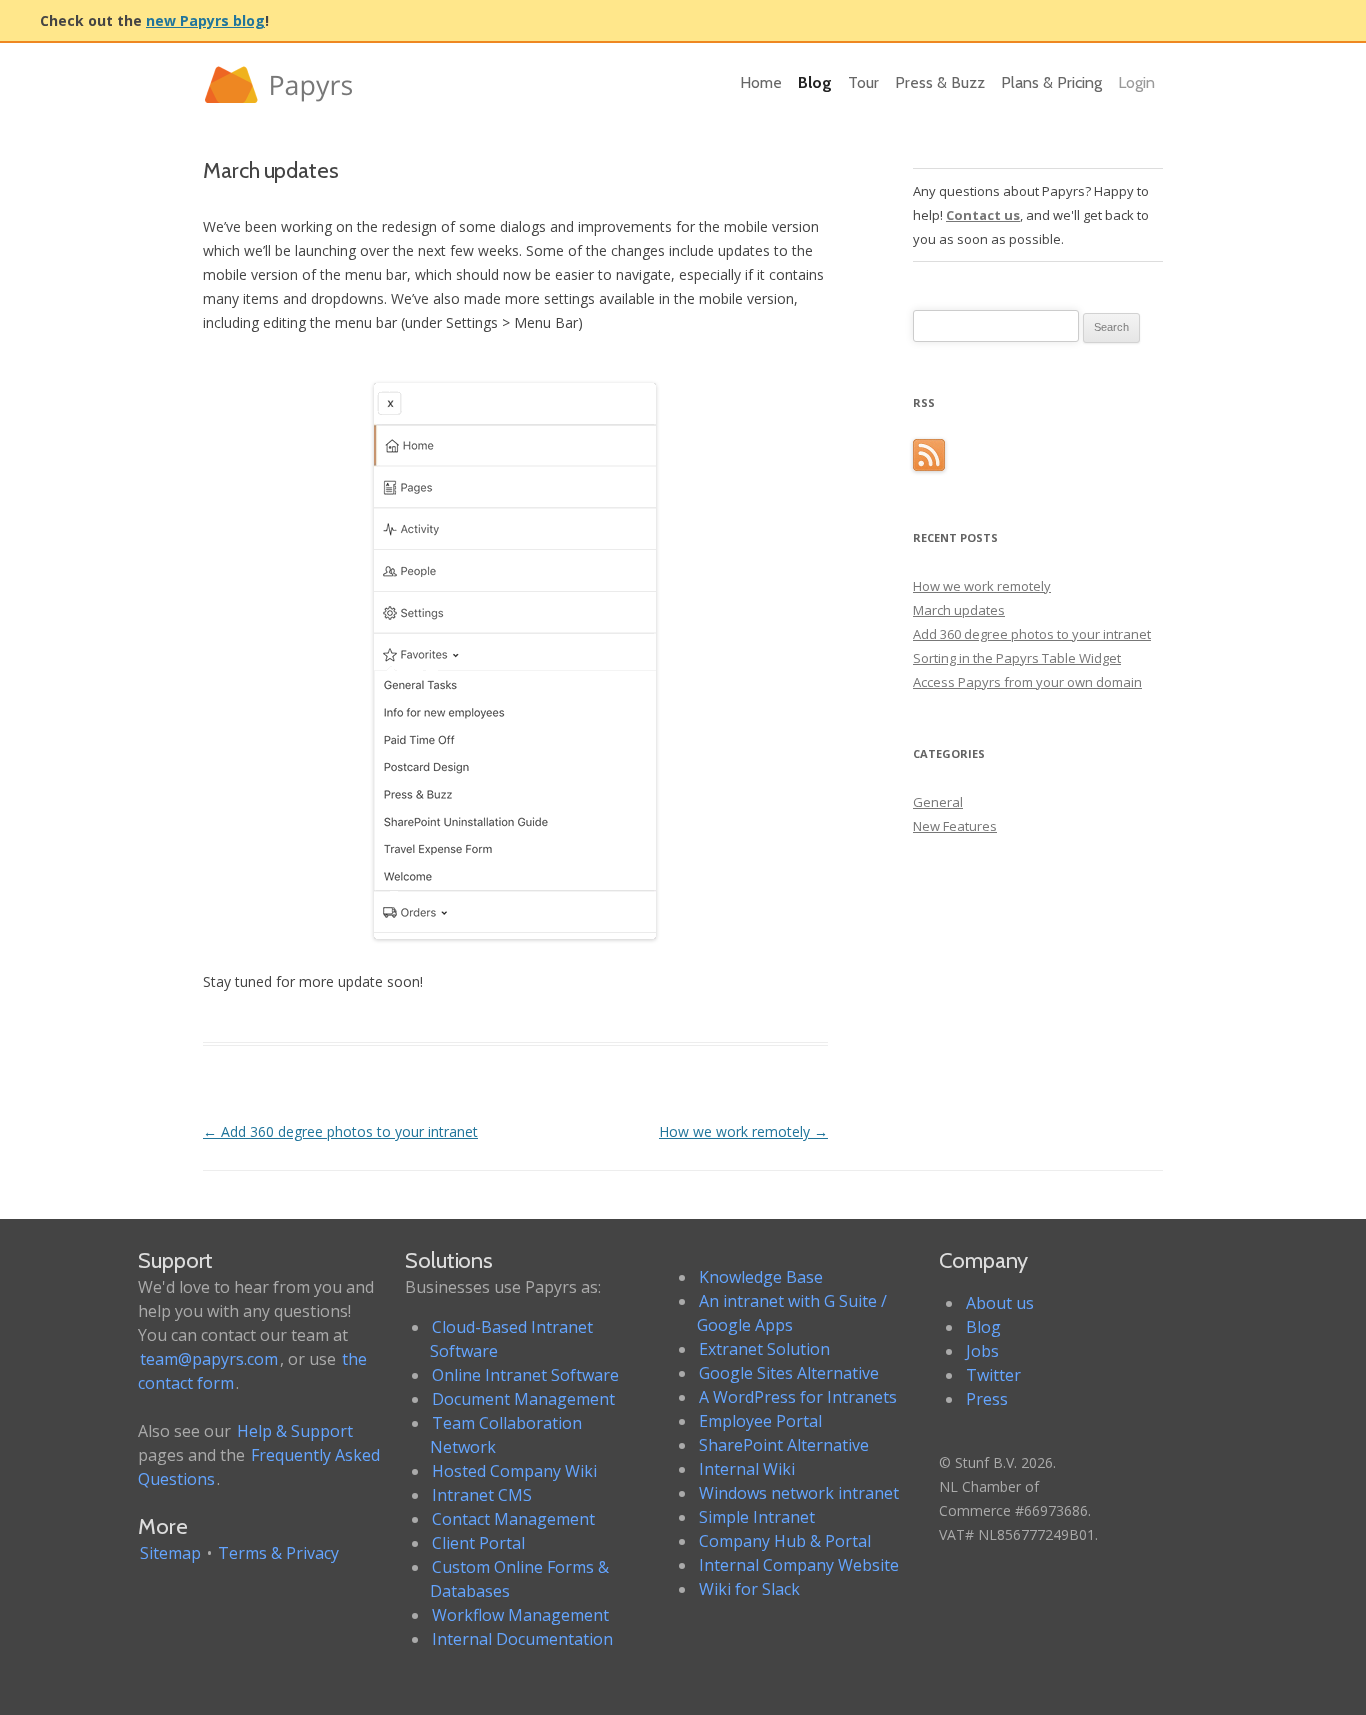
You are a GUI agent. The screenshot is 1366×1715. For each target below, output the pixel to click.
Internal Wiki (747, 1469)
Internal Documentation (522, 1639)
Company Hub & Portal (785, 1541)
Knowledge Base (761, 1277)
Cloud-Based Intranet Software (511, 1339)
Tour (863, 82)
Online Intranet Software (525, 1375)
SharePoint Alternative (784, 1445)
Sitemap (170, 1553)
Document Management (523, 1399)
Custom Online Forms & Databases (519, 1579)
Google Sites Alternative (789, 1373)
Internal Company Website (799, 1565)
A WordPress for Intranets (798, 1397)
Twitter (993, 1375)
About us (1000, 1303)
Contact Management (513, 1519)
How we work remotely (743, 1131)
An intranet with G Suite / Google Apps (792, 1313)
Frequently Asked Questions (259, 1467)
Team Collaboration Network (506, 1435)
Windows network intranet (799, 1493)
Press (987, 1399)
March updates (959, 610)
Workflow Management (520, 1615)
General (938, 802)
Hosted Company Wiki (514, 1471)
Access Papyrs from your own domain (1027, 682)
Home (761, 82)
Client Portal (478, 1543)
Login (1136, 82)
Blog (815, 82)
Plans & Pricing (1051, 82)
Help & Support (295, 1431)
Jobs (982, 1351)
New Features (955, 826)
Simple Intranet (757, 1517)
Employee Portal (760, 1421)
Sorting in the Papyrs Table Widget (1017, 658)
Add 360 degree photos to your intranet (340, 1131)
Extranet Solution (764, 1349)
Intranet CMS (482, 1495)
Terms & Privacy (278, 1553)
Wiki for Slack (749, 1589)
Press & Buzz (940, 82)
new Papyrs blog (205, 20)
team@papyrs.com (209, 1359)
